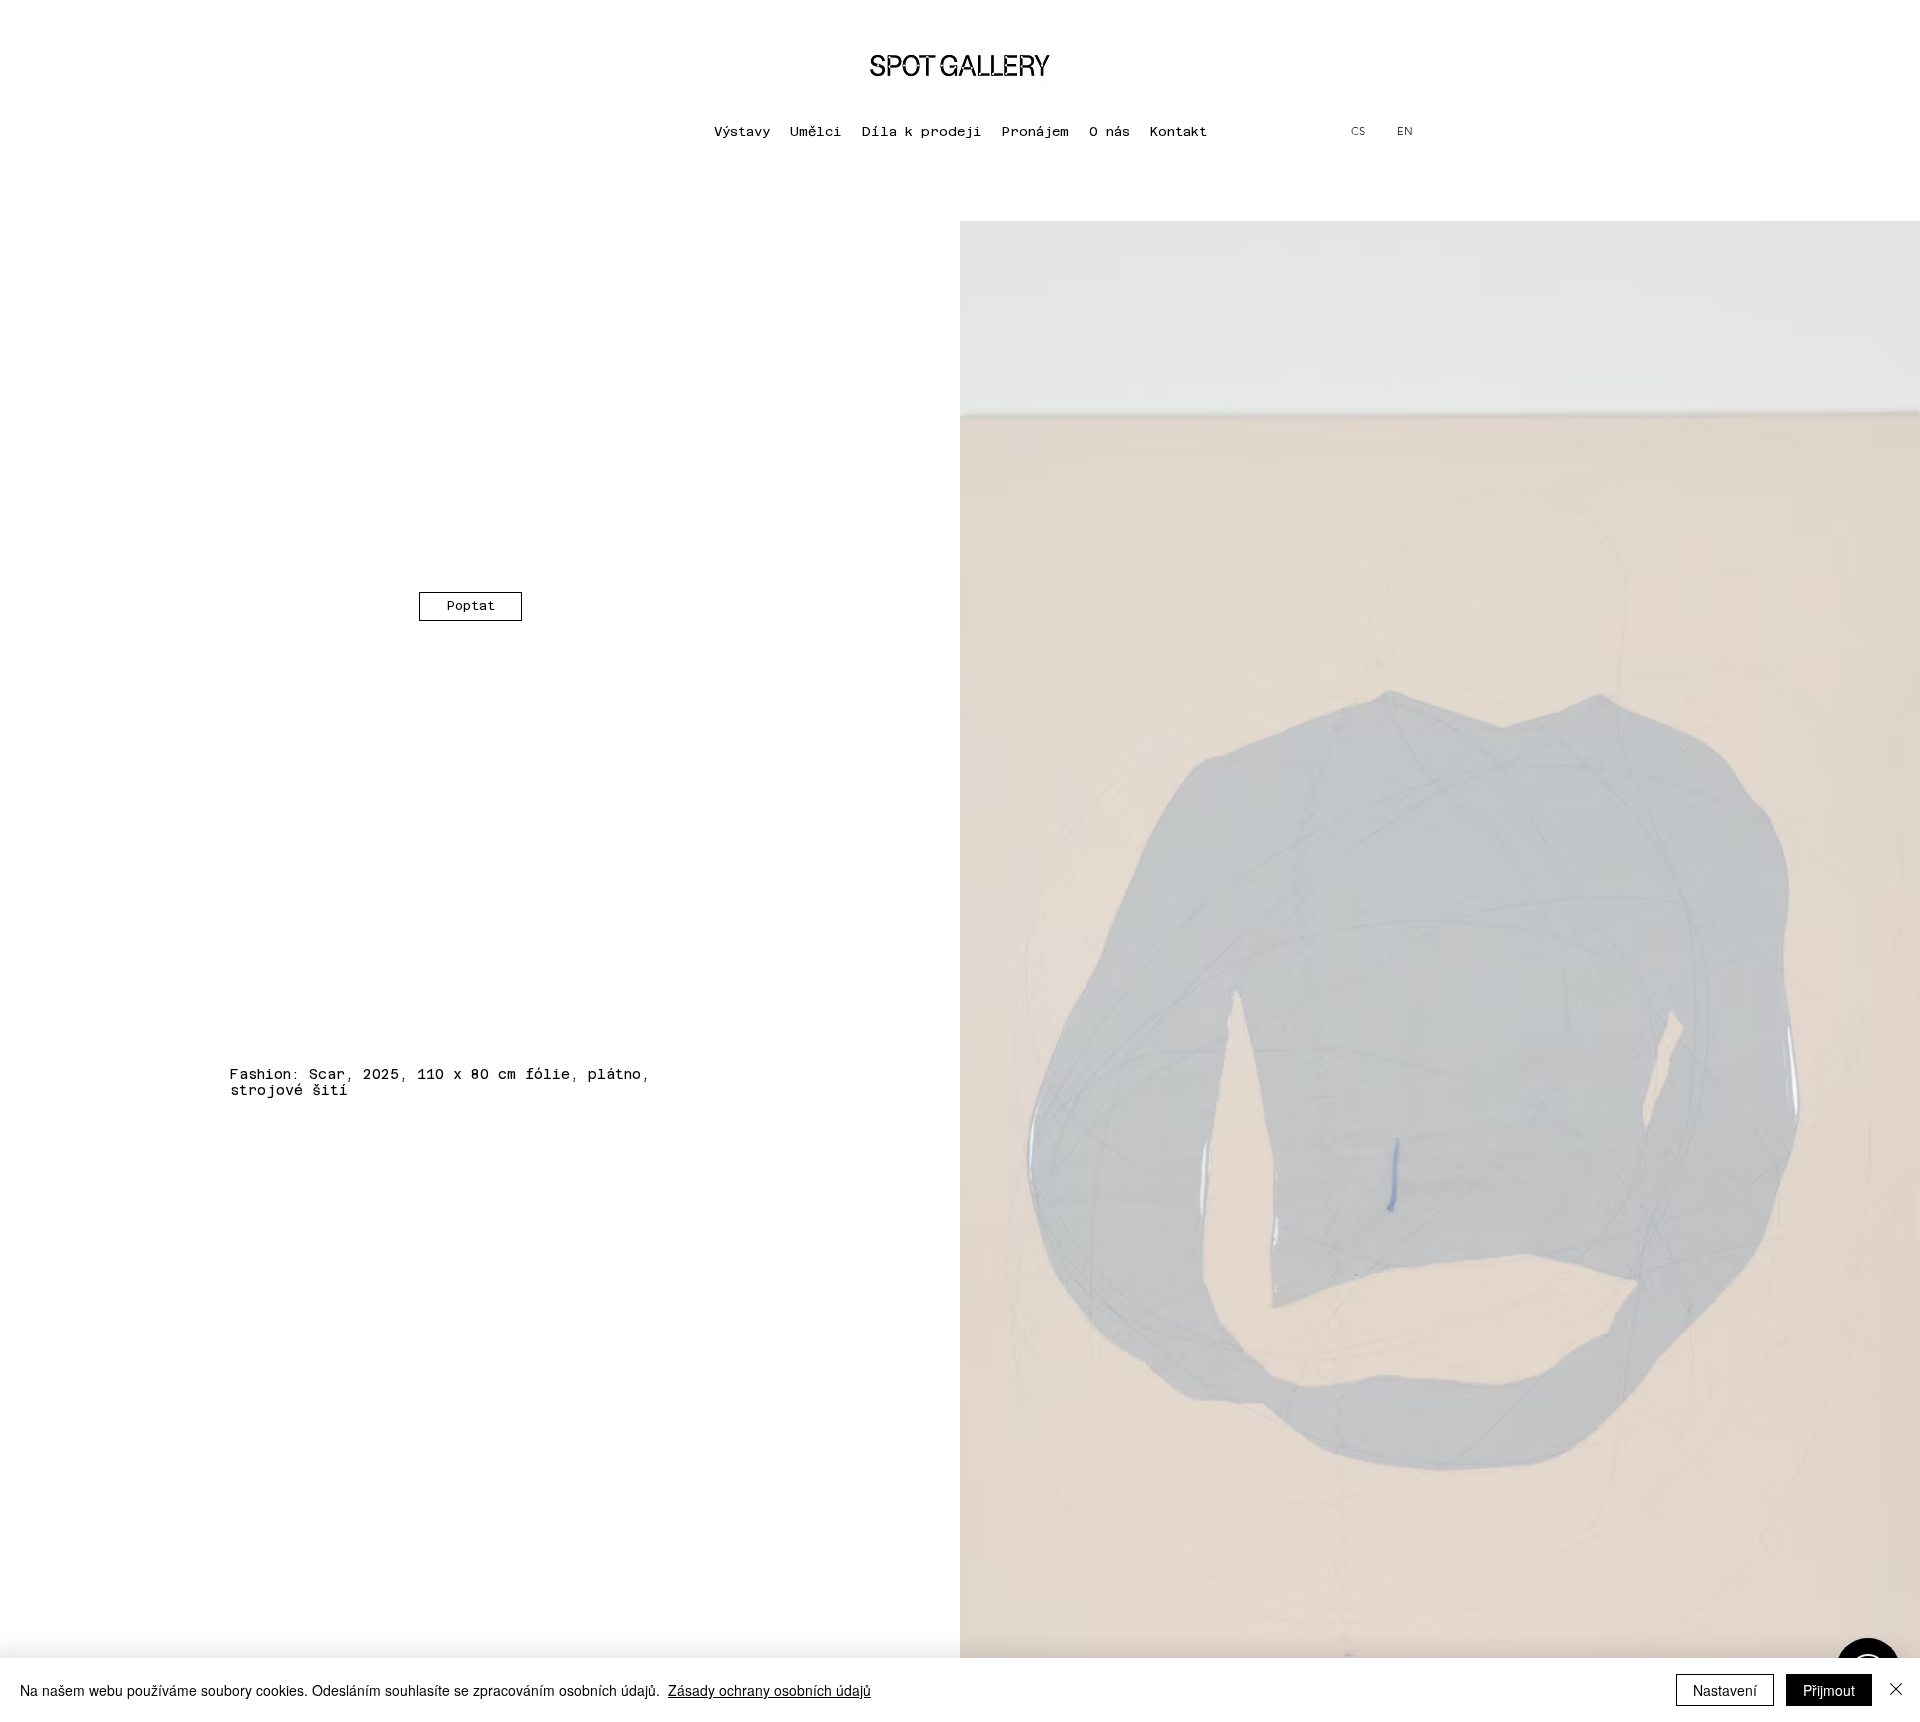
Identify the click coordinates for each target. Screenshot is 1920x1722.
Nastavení (1725, 1690)
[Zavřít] (1896, 1690)
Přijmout (1829, 1690)
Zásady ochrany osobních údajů (769, 1690)
